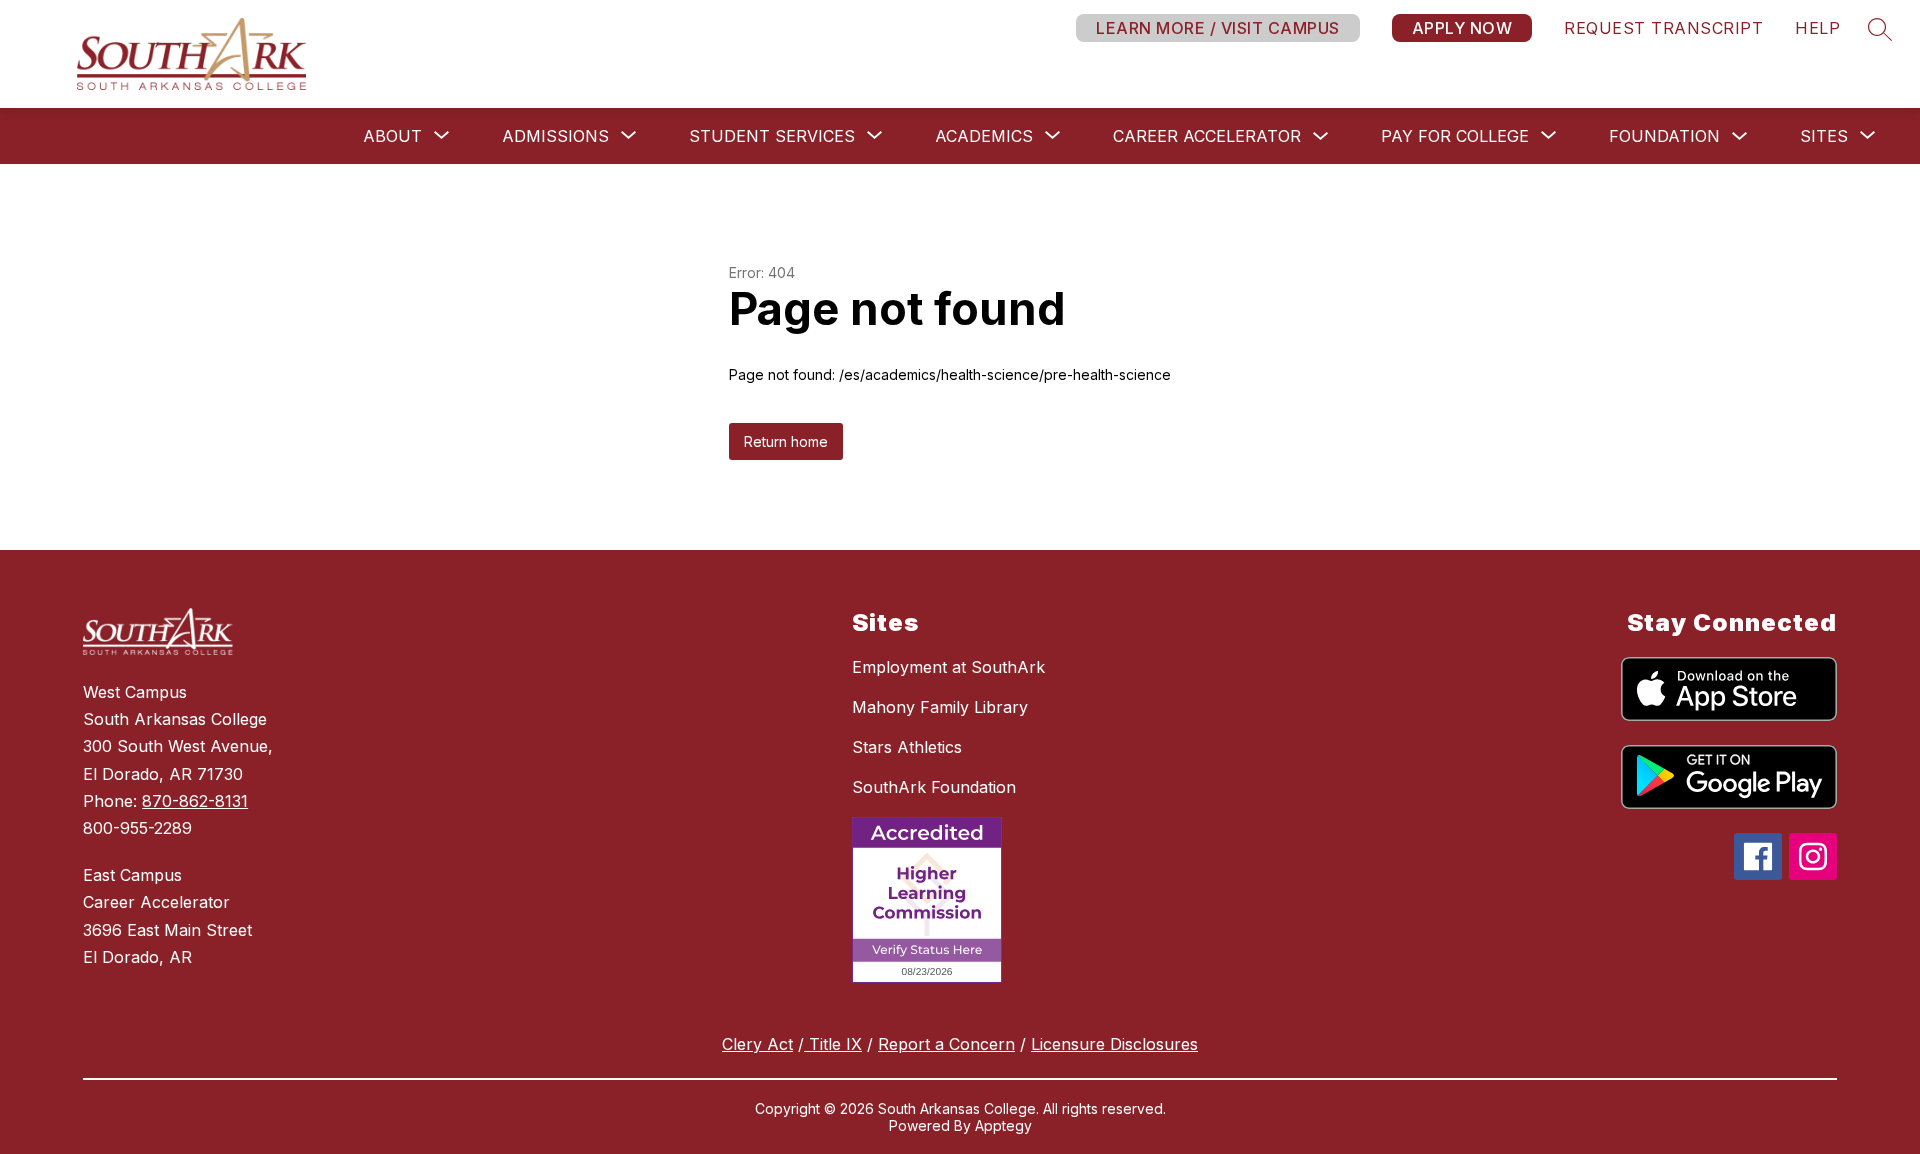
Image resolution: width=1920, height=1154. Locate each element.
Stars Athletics (907, 747)
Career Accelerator (1207, 136)
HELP (1817, 28)
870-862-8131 (195, 801)
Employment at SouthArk (948, 667)
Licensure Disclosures (1114, 1044)
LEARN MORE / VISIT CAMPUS (1218, 28)
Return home (786, 441)
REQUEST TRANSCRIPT (1663, 28)
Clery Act (757, 1044)
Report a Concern (946, 1044)
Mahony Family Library (940, 707)
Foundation (1664, 136)
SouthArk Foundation (934, 787)
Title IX (833, 1044)
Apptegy (1003, 1125)
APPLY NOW (1462, 28)
